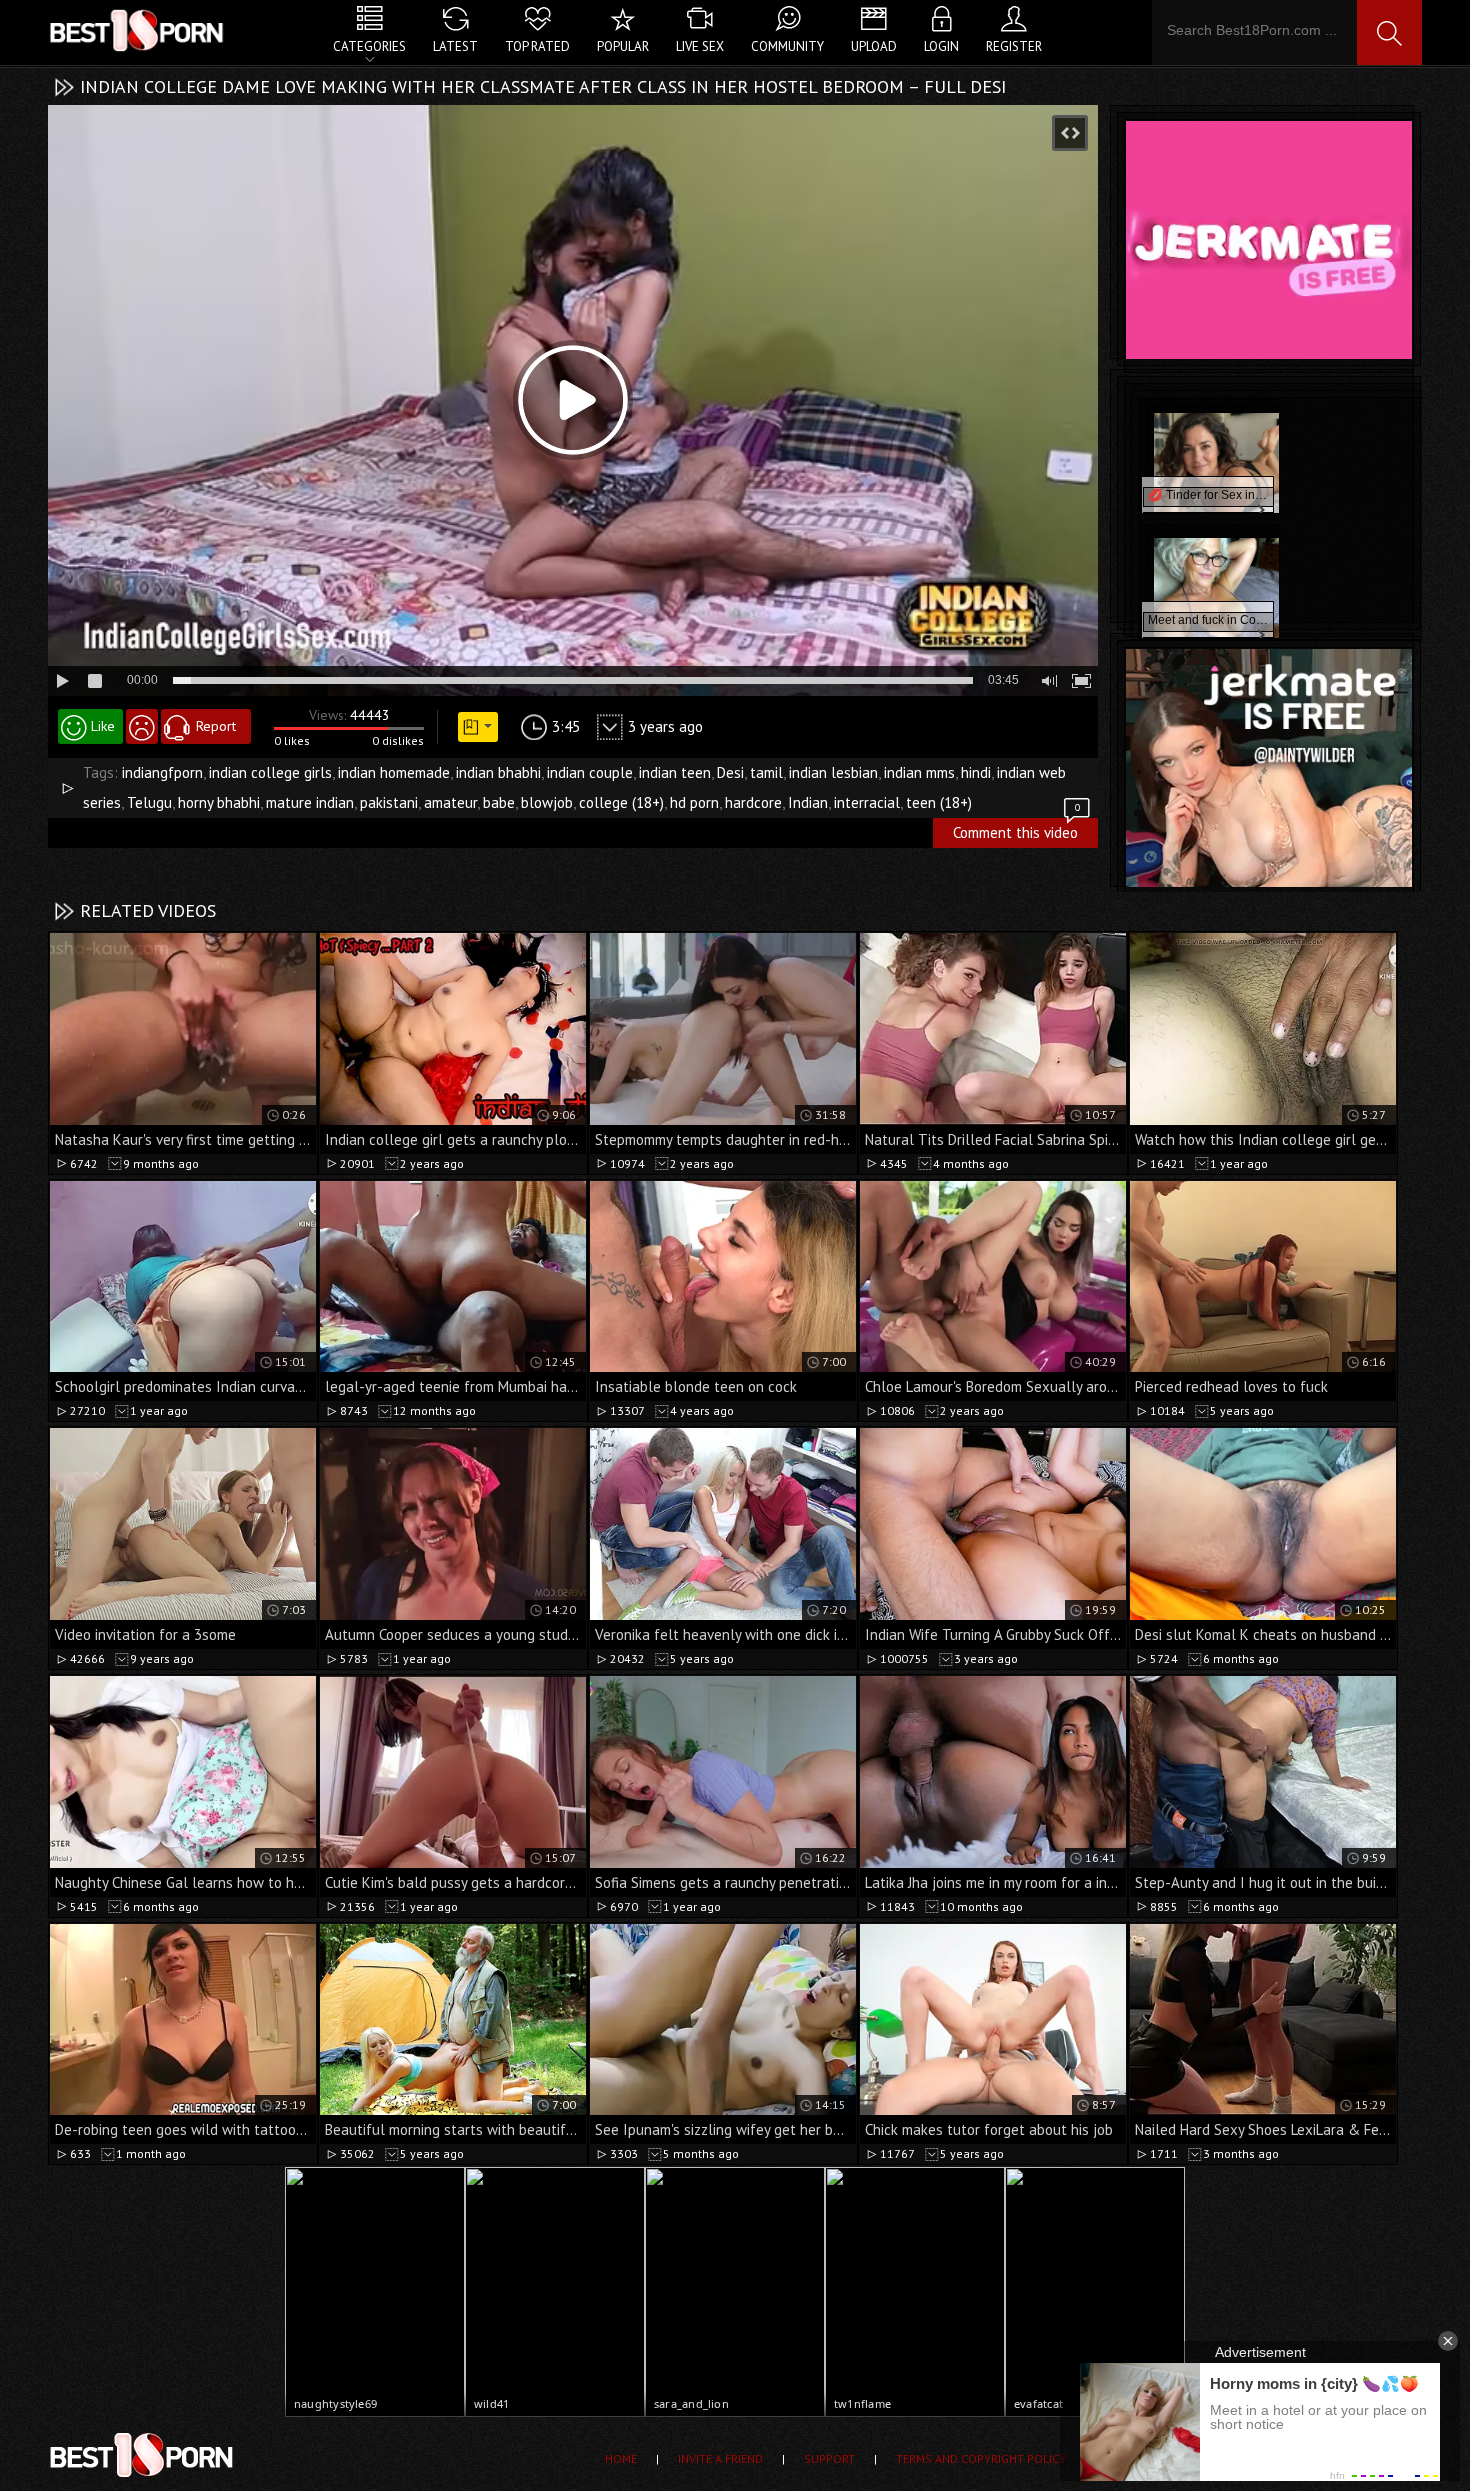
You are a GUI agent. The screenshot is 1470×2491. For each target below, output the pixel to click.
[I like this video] (90, 726)
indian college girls (270, 772)
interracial (867, 802)
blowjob (547, 802)
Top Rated (537, 46)
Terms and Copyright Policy (981, 2458)
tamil (766, 772)
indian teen (675, 772)
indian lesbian (833, 772)
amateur (450, 802)
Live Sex (700, 46)
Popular (623, 46)
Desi (730, 772)
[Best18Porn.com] (138, 30)
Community (787, 46)
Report (216, 726)
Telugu (149, 802)
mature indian (310, 802)
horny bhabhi (219, 802)
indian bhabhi (498, 772)
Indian (808, 802)
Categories (369, 46)
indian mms (919, 772)
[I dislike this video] (142, 726)
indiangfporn (162, 772)
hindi (976, 772)
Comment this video (1016, 830)
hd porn (694, 802)
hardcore (753, 802)
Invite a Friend (720, 2458)
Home (621, 2458)
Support (829, 2458)
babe (499, 802)
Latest (455, 46)
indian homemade (394, 772)
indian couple (590, 772)
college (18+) (621, 802)
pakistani (389, 802)
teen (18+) (939, 802)
